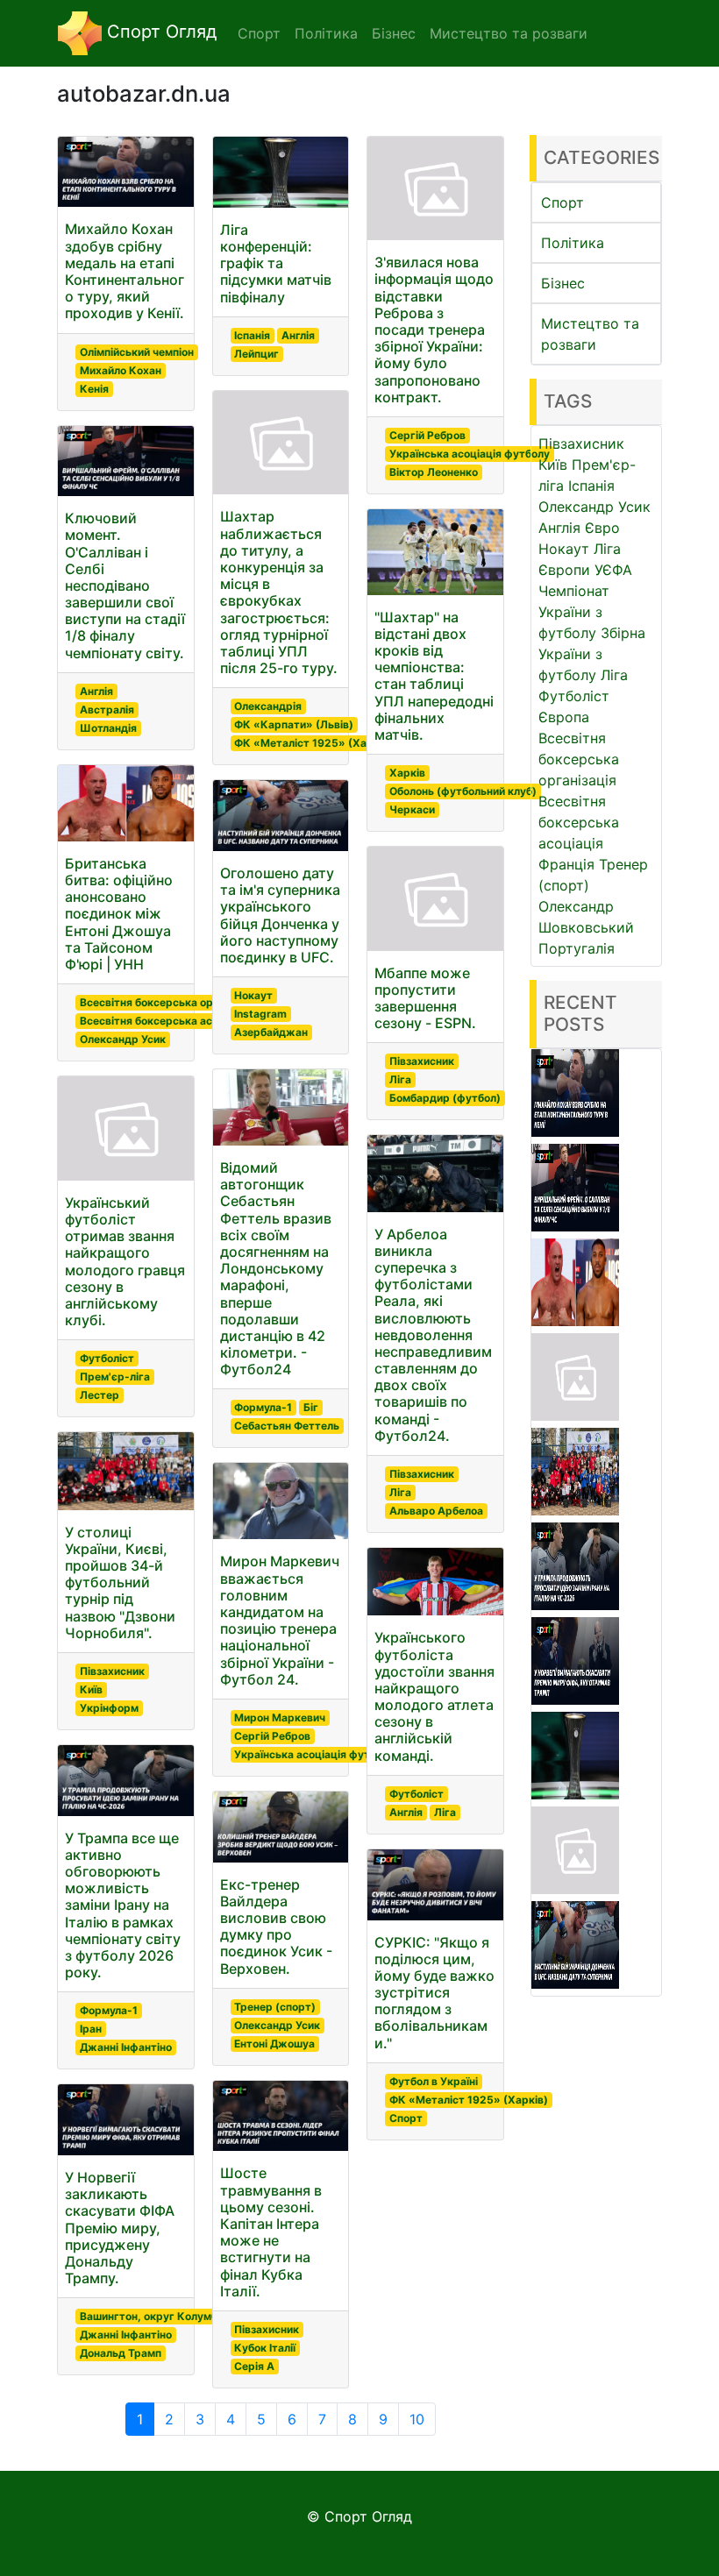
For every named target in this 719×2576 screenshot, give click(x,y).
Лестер (100, 1395)
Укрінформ (109, 1708)
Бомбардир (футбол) (445, 1098)
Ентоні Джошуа (274, 2044)
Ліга (400, 1079)
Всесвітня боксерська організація (170, 1002)
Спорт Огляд (159, 32)
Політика (573, 243)
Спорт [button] (259, 33)
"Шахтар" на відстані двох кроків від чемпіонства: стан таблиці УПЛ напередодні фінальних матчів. (434, 676)
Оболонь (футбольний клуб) (463, 791)
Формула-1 (109, 2010)
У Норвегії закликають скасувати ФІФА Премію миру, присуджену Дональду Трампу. (120, 2228)
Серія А (254, 2366)
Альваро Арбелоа (436, 1511)
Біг (311, 1407)
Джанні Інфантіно (126, 2047)
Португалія (577, 948)
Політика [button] (326, 33)
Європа (564, 717)
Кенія (94, 389)
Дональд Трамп (121, 2353)
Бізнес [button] (394, 33)
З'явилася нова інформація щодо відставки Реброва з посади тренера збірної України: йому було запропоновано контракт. (434, 330)
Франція (566, 864)
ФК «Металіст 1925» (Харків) (313, 743)
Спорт (406, 2118)
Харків (407, 773)
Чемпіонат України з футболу (574, 612)
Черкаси (412, 809)
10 (417, 2419)
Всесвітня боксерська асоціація (165, 1021)
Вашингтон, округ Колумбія (153, 2316)
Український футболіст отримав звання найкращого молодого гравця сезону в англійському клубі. (125, 1261)
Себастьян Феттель (287, 1426)
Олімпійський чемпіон (137, 352)
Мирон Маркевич (280, 1717)
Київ (91, 1689)
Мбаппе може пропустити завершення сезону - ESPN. (425, 998)
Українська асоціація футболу (314, 1754)
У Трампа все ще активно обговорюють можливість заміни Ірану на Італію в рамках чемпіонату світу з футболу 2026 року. (123, 1905)
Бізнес (563, 283)
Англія (96, 691)
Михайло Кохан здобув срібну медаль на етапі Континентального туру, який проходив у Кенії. (125, 271)
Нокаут (253, 995)
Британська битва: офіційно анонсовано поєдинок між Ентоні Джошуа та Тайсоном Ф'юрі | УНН (119, 914)
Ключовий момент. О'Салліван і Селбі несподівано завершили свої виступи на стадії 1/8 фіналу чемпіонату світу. (125, 585)
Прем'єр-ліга (115, 1377)
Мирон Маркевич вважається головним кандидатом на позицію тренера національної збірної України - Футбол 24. (280, 1620)
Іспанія (252, 335)
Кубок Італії (265, 2348)
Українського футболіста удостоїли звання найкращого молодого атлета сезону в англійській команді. (434, 1696)
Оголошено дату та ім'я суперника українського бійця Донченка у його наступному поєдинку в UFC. (280, 915)
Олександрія (268, 706)
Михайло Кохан (121, 370)
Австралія (107, 710)
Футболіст (107, 1358)
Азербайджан (271, 1032)
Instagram (260, 1014)
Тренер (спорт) (275, 2007)
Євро (602, 528)
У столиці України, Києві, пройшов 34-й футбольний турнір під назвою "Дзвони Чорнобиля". (120, 1583)
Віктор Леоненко (434, 472)
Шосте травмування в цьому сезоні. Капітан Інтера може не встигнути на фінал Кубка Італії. (271, 2232)
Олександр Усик (123, 1039)
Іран (91, 2029)
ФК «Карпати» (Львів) (294, 724)
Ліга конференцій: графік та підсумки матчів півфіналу (276, 263)
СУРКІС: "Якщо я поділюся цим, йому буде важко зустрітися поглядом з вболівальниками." (434, 1993)
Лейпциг (256, 354)
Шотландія (108, 728)
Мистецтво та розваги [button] (509, 33)
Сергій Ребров (272, 1736)
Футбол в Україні (434, 2081)
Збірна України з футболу (592, 654)
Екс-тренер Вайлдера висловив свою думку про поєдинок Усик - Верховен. (276, 1927)
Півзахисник (112, 1671)
